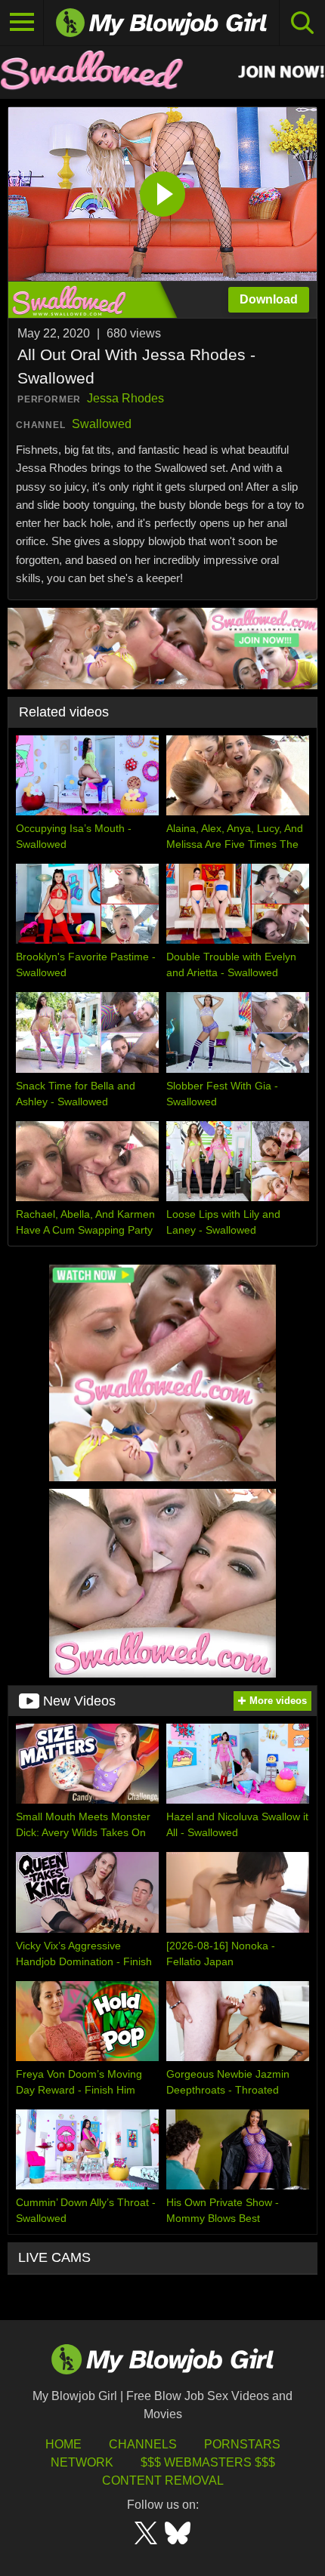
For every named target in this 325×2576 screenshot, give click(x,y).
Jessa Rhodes (125, 398)
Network (82, 2462)
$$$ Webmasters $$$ (208, 2462)
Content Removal (163, 2480)
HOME (63, 2444)
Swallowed (102, 424)
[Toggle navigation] (22, 23)
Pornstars (242, 2444)
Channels (143, 2444)
